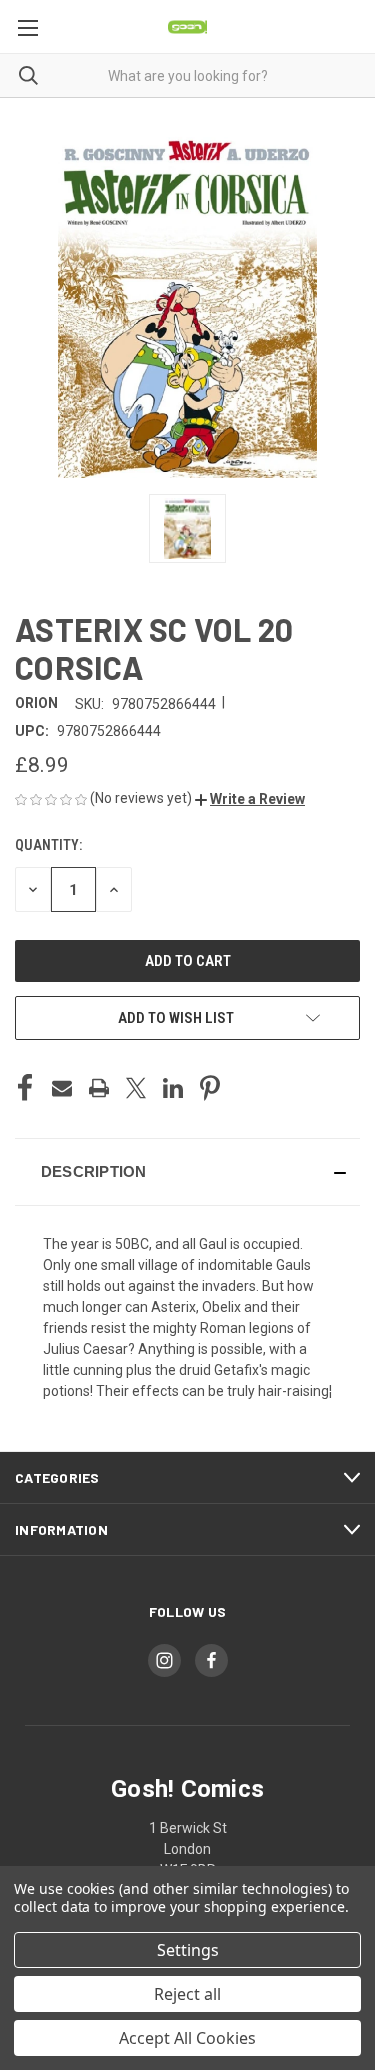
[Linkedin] (173, 1088)
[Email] (62, 1088)
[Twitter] (136, 1088)
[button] (250, 799)
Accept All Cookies (187, 2038)
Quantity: (48, 845)
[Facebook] (25, 1088)
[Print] (99, 1088)
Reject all (187, 1994)
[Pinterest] (210, 1088)
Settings (188, 1950)
